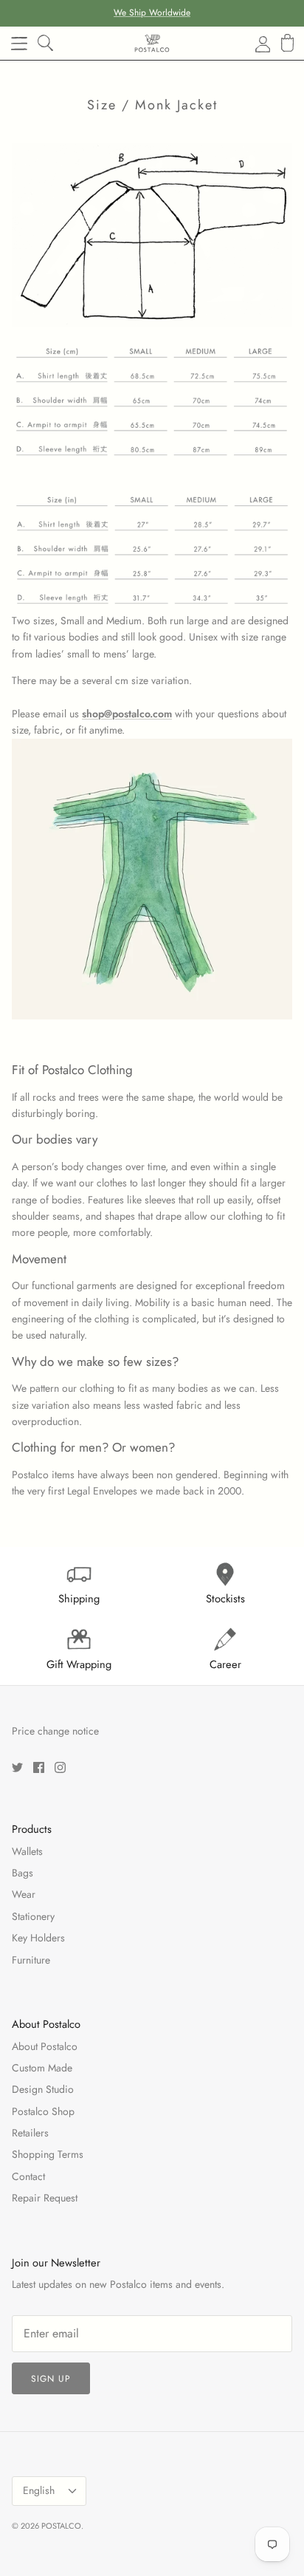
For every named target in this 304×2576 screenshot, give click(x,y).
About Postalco (45, 2046)
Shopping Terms (48, 2154)
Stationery (33, 1916)
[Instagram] (60, 1767)
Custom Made (42, 2068)
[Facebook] (39, 1767)
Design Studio (43, 2089)
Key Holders (38, 1938)
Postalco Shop (43, 2111)
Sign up (51, 2379)
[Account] (254, 44)
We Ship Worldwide (152, 13)
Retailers (30, 2133)
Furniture (31, 1960)
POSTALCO (61, 2526)
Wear (24, 1894)
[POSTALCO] (152, 43)
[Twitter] (17, 1767)
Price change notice (55, 1731)
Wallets (27, 1851)
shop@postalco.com (127, 714)
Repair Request (45, 2198)
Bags (23, 1873)
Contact (28, 2176)
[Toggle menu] (19, 44)
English (39, 2490)
